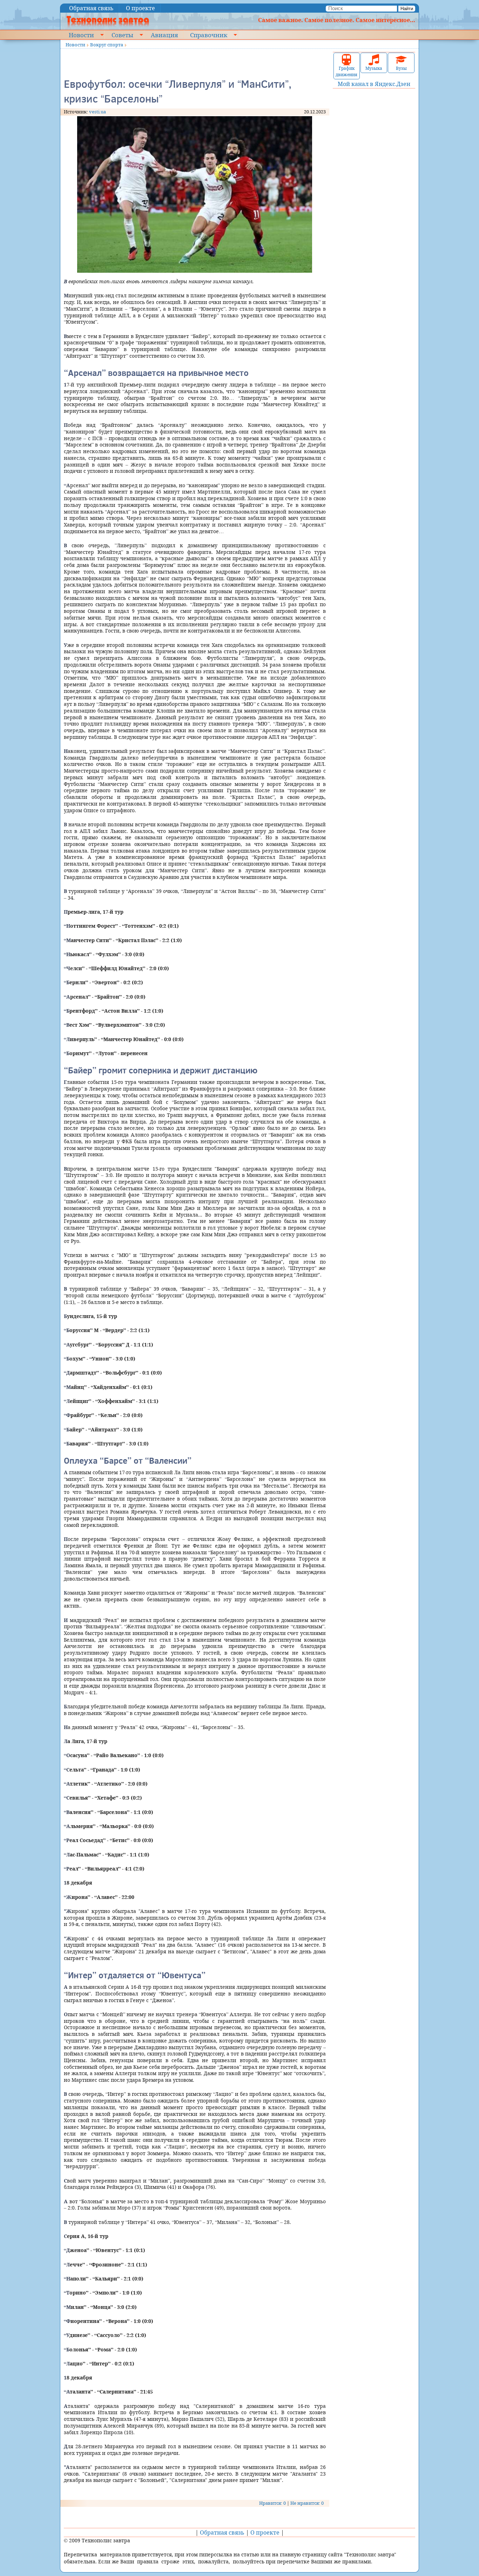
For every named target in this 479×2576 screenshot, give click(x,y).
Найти (407, 9)
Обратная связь (91, 8)
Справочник (209, 35)
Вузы (401, 68)
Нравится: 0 (272, 2503)
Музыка (374, 68)
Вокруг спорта (107, 45)
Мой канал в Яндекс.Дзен (374, 84)
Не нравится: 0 (307, 2503)
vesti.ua (97, 112)
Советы (122, 35)
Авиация (164, 35)
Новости (81, 35)
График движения (346, 71)
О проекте (140, 8)
